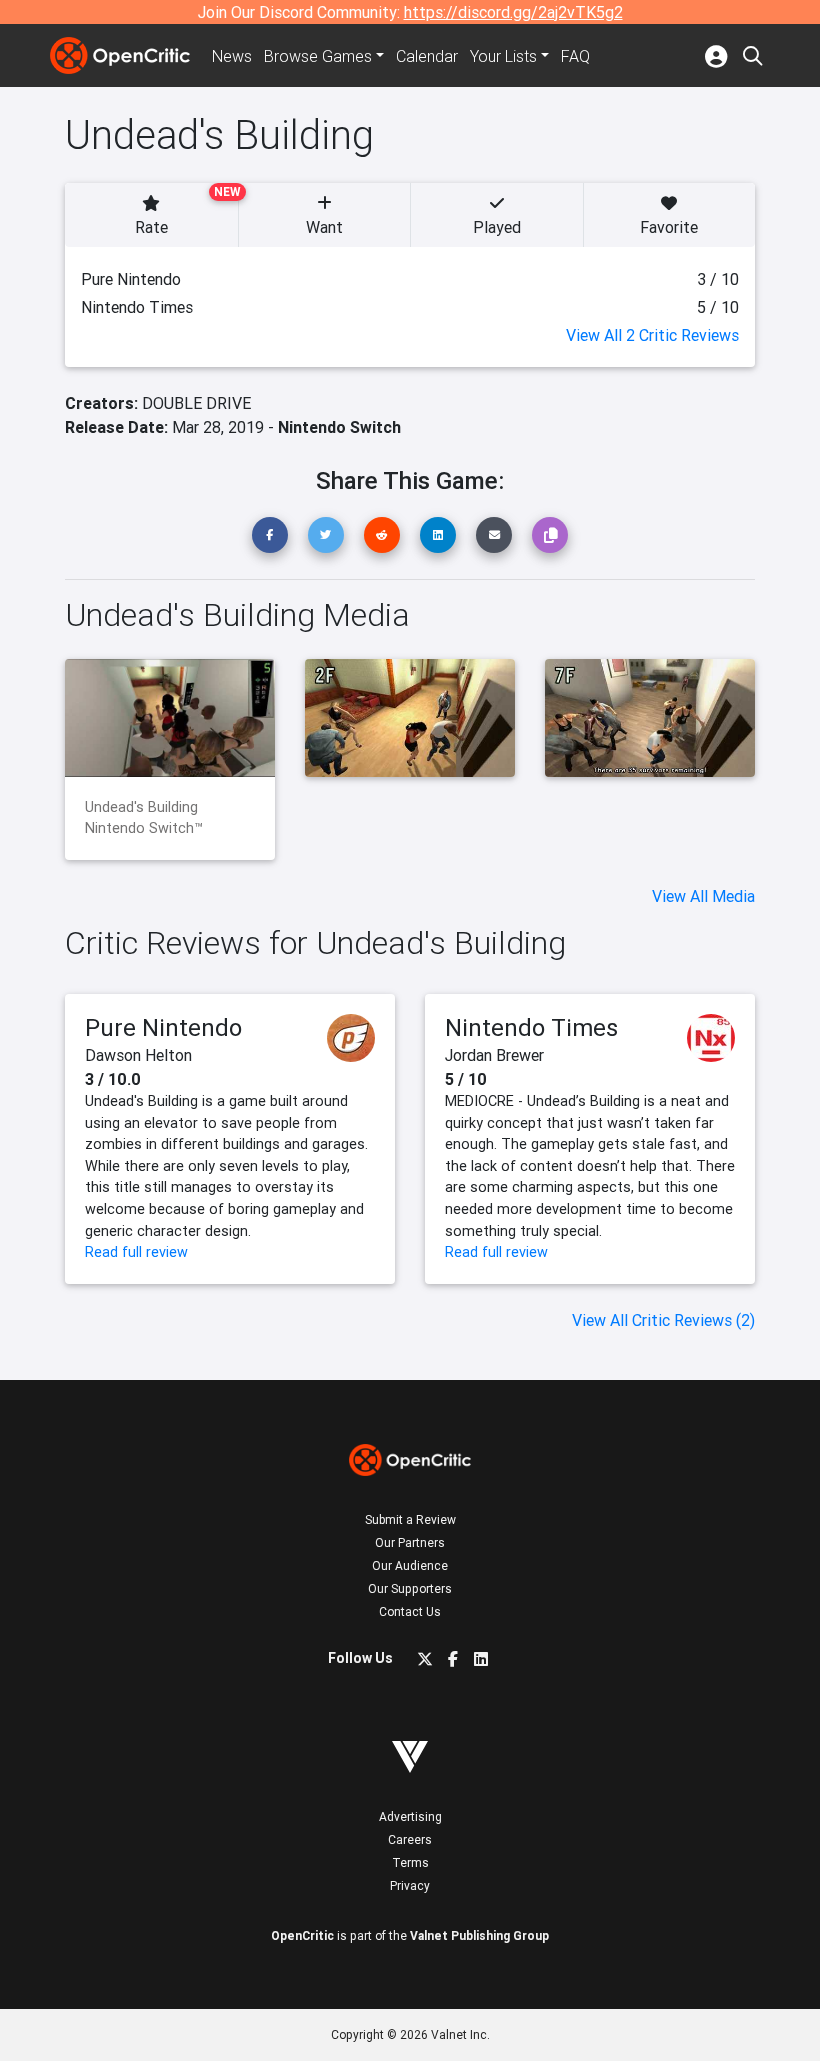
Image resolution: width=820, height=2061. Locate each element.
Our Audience (410, 1565)
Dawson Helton (138, 1055)
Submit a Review (410, 1519)
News (232, 56)
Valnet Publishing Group (479, 1935)
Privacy (410, 1885)
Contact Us (410, 1611)
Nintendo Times (531, 1027)
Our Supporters (410, 1588)
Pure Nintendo (163, 1027)
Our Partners (410, 1542)
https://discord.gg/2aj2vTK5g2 (513, 12)
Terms (410, 1862)
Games (318, 56)
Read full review (136, 1252)
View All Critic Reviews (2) (663, 1320)
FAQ (575, 56)
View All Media (703, 896)
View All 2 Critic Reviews (652, 335)
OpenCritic (302, 1935)
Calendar (427, 56)
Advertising (410, 1816)
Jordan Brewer (494, 1055)
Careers (410, 1839)
